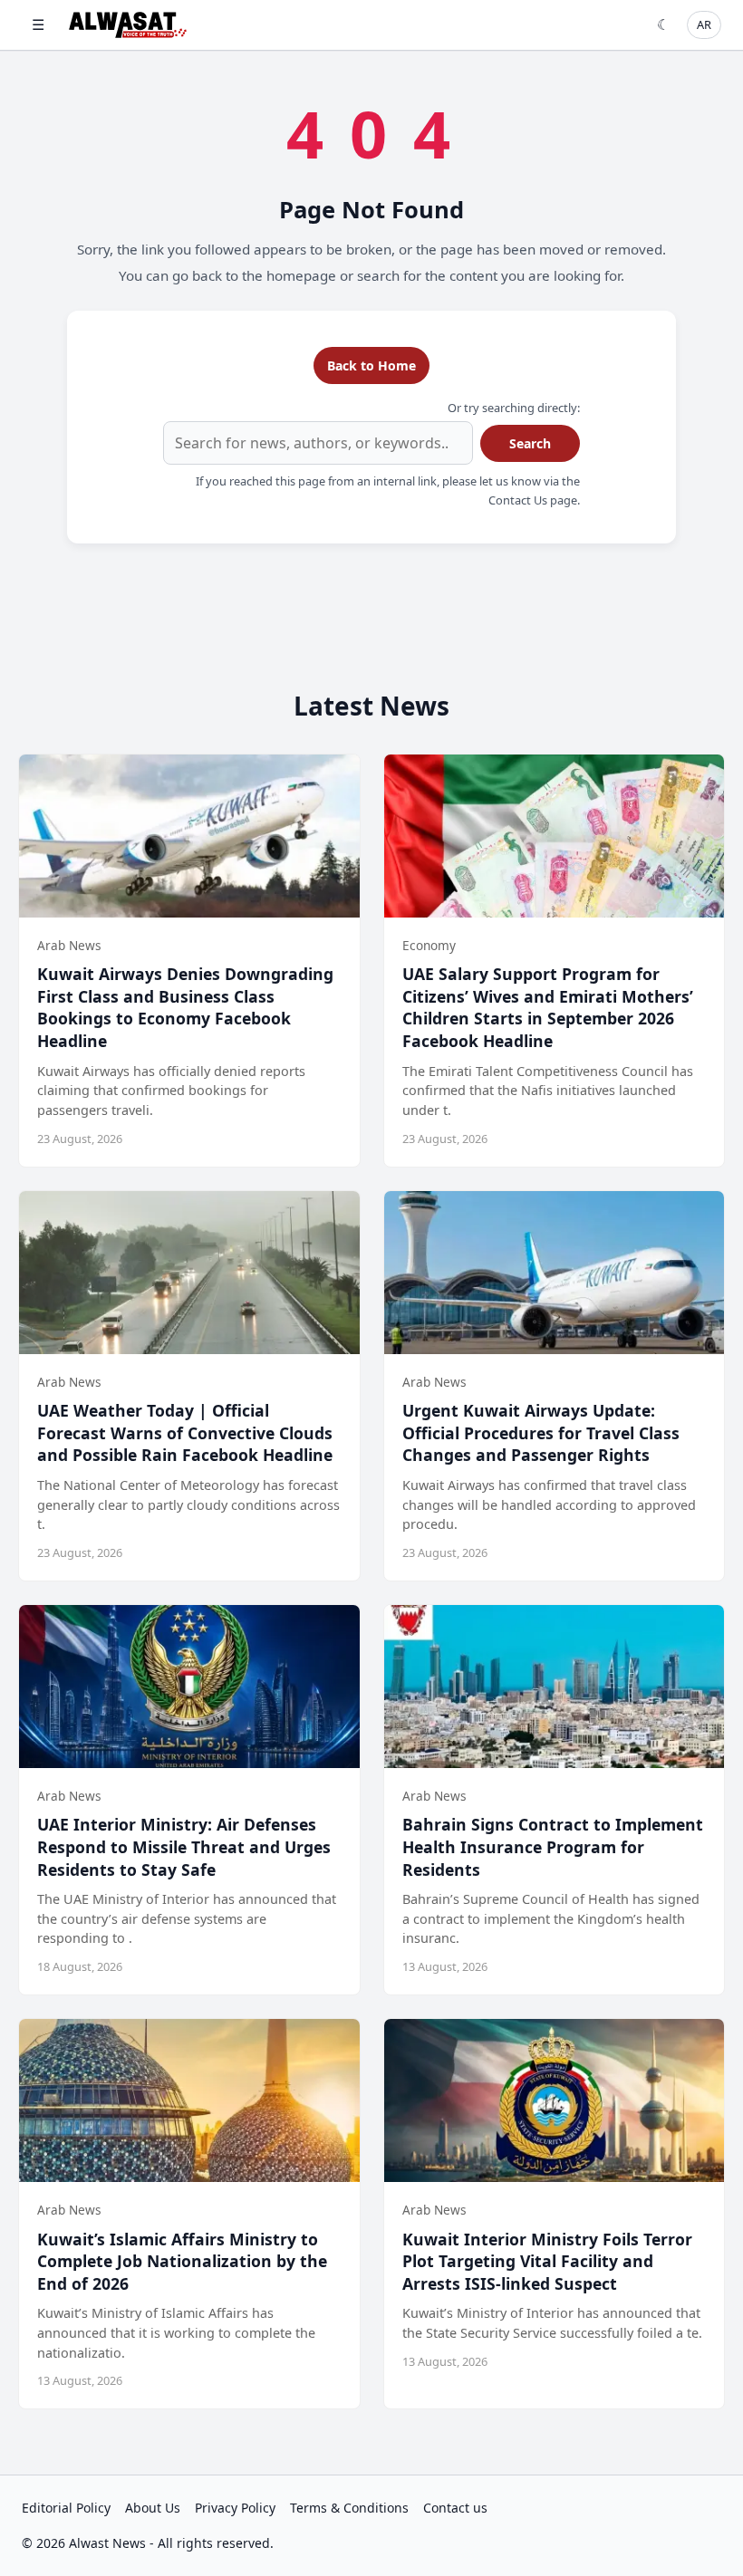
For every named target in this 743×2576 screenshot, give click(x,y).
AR (704, 24)
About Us (153, 2508)
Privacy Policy (235, 2508)
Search (530, 443)
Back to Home (371, 365)
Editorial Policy (66, 2508)
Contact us (455, 2508)
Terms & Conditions (349, 2508)
